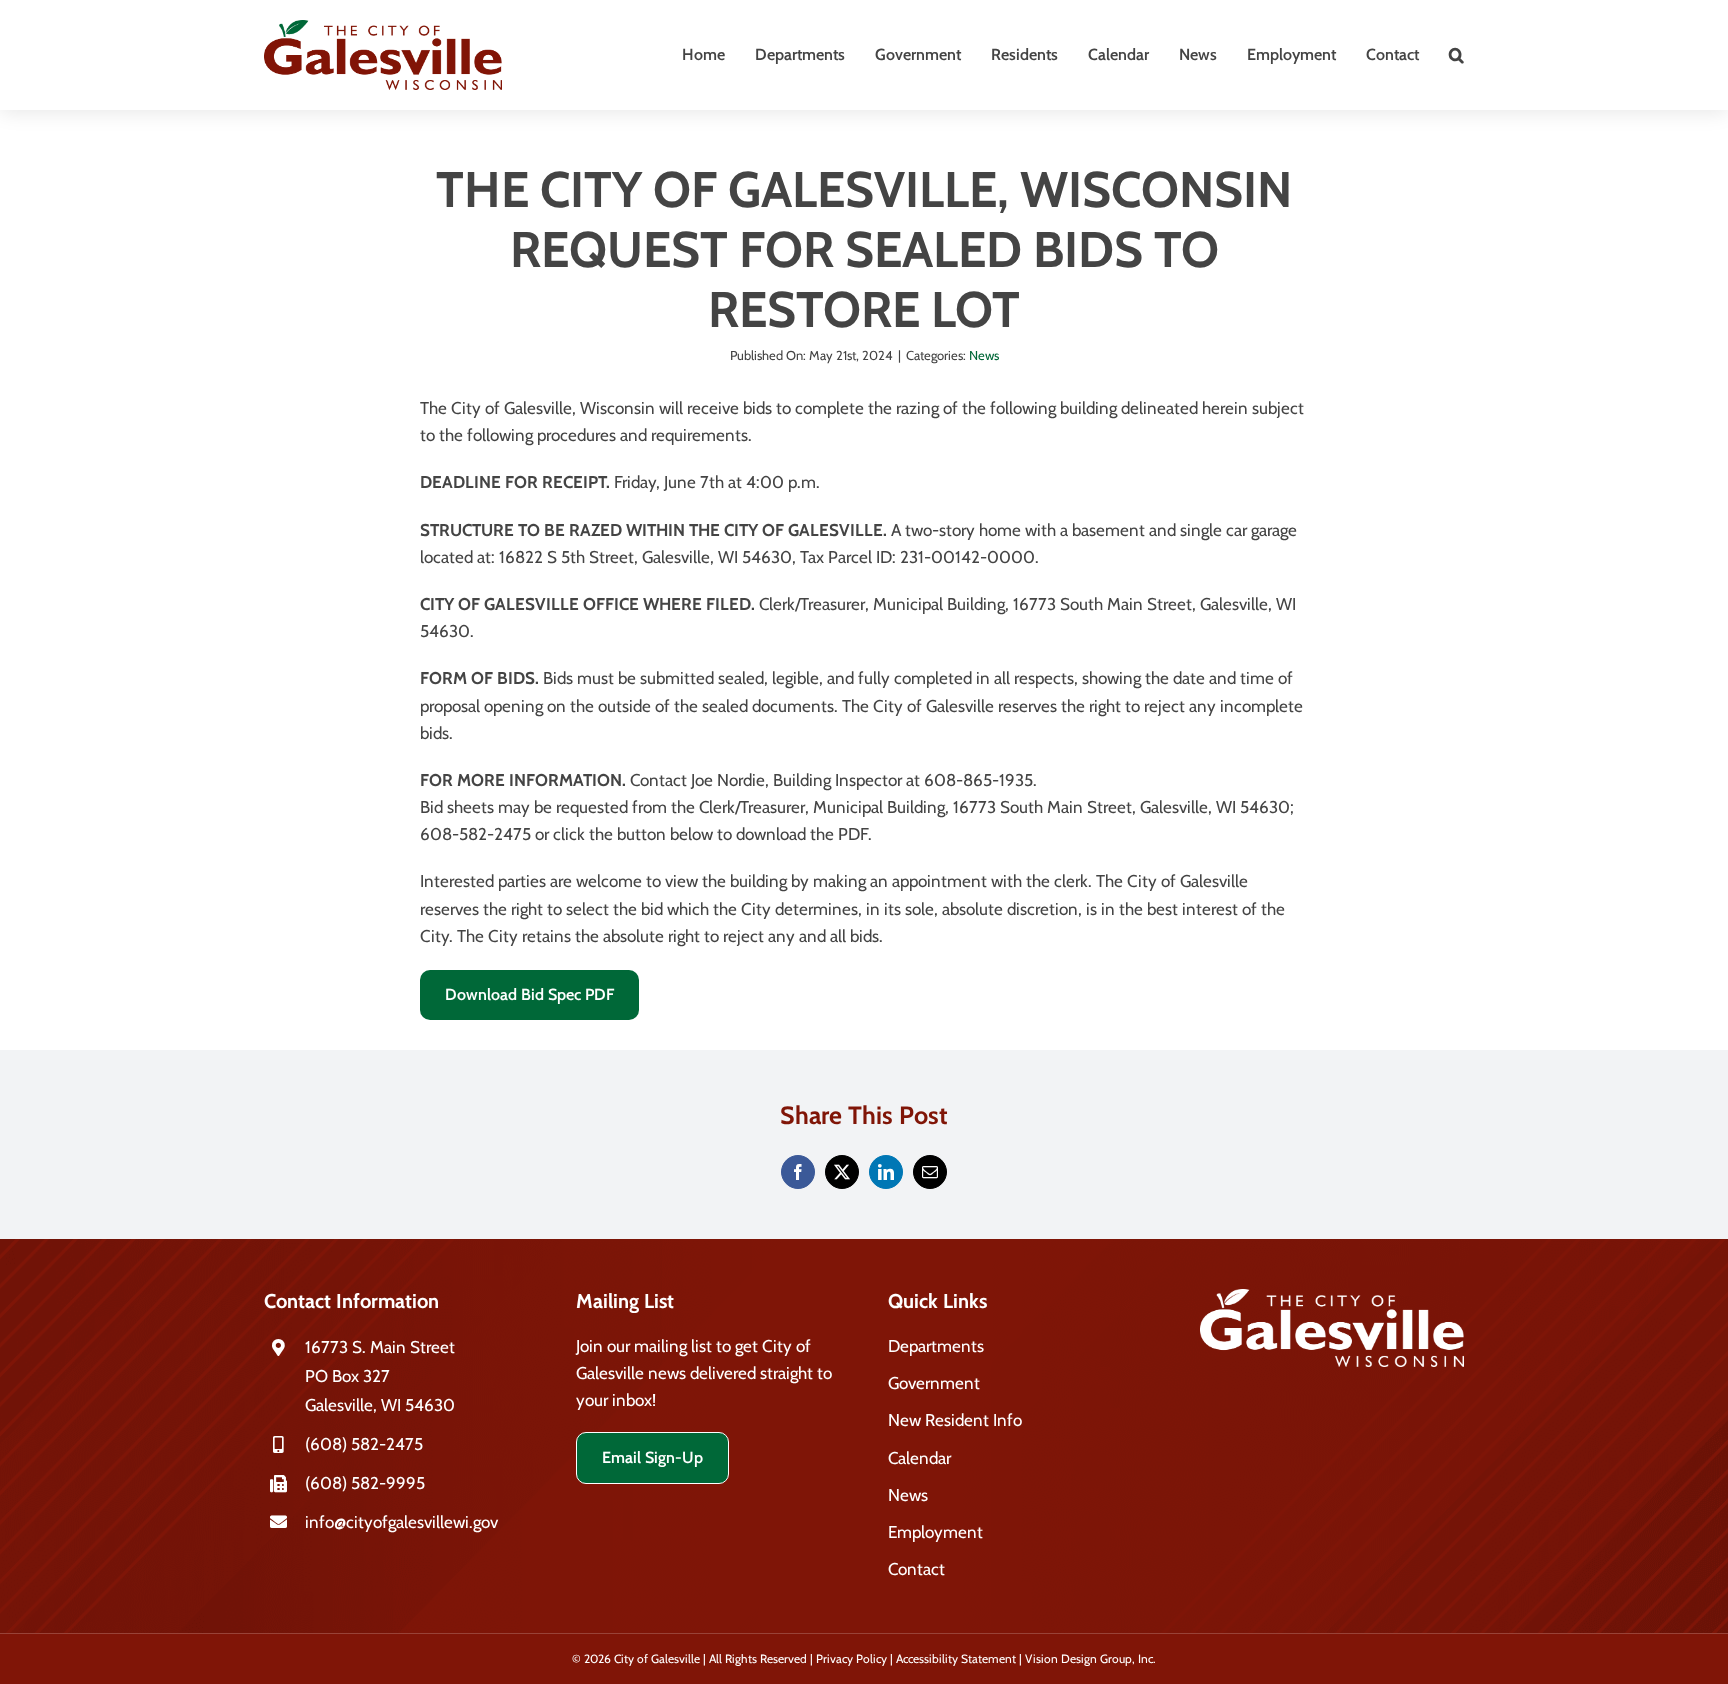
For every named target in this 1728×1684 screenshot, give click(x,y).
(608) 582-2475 (364, 1444)
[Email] (930, 1172)
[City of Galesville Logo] (383, 28)
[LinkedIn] (886, 1172)
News (984, 355)
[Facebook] (798, 1172)
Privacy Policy (851, 1658)
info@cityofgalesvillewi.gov (401, 1522)
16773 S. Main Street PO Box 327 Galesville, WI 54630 (380, 1376)
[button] (1456, 55)
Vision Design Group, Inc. (1090, 1658)
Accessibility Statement (956, 1658)
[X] (842, 1172)
